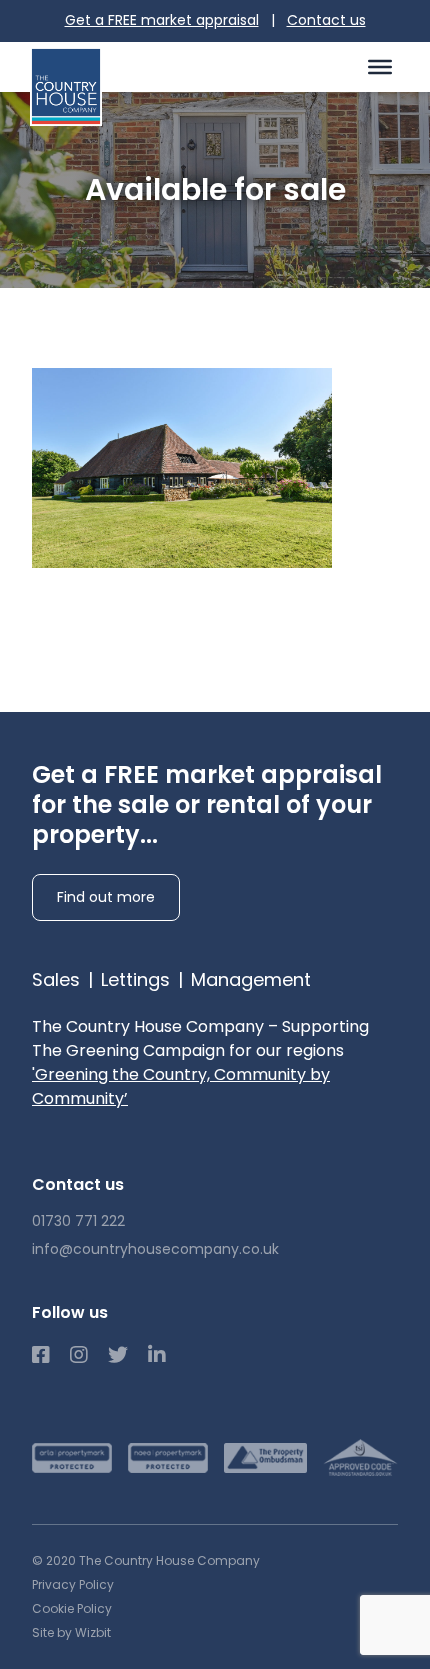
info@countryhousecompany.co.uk (155, 1249)
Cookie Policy (72, 1608)
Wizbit (93, 1632)
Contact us (326, 20)
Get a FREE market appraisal (162, 20)
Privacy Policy (73, 1584)
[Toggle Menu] (380, 66)
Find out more (106, 897)
